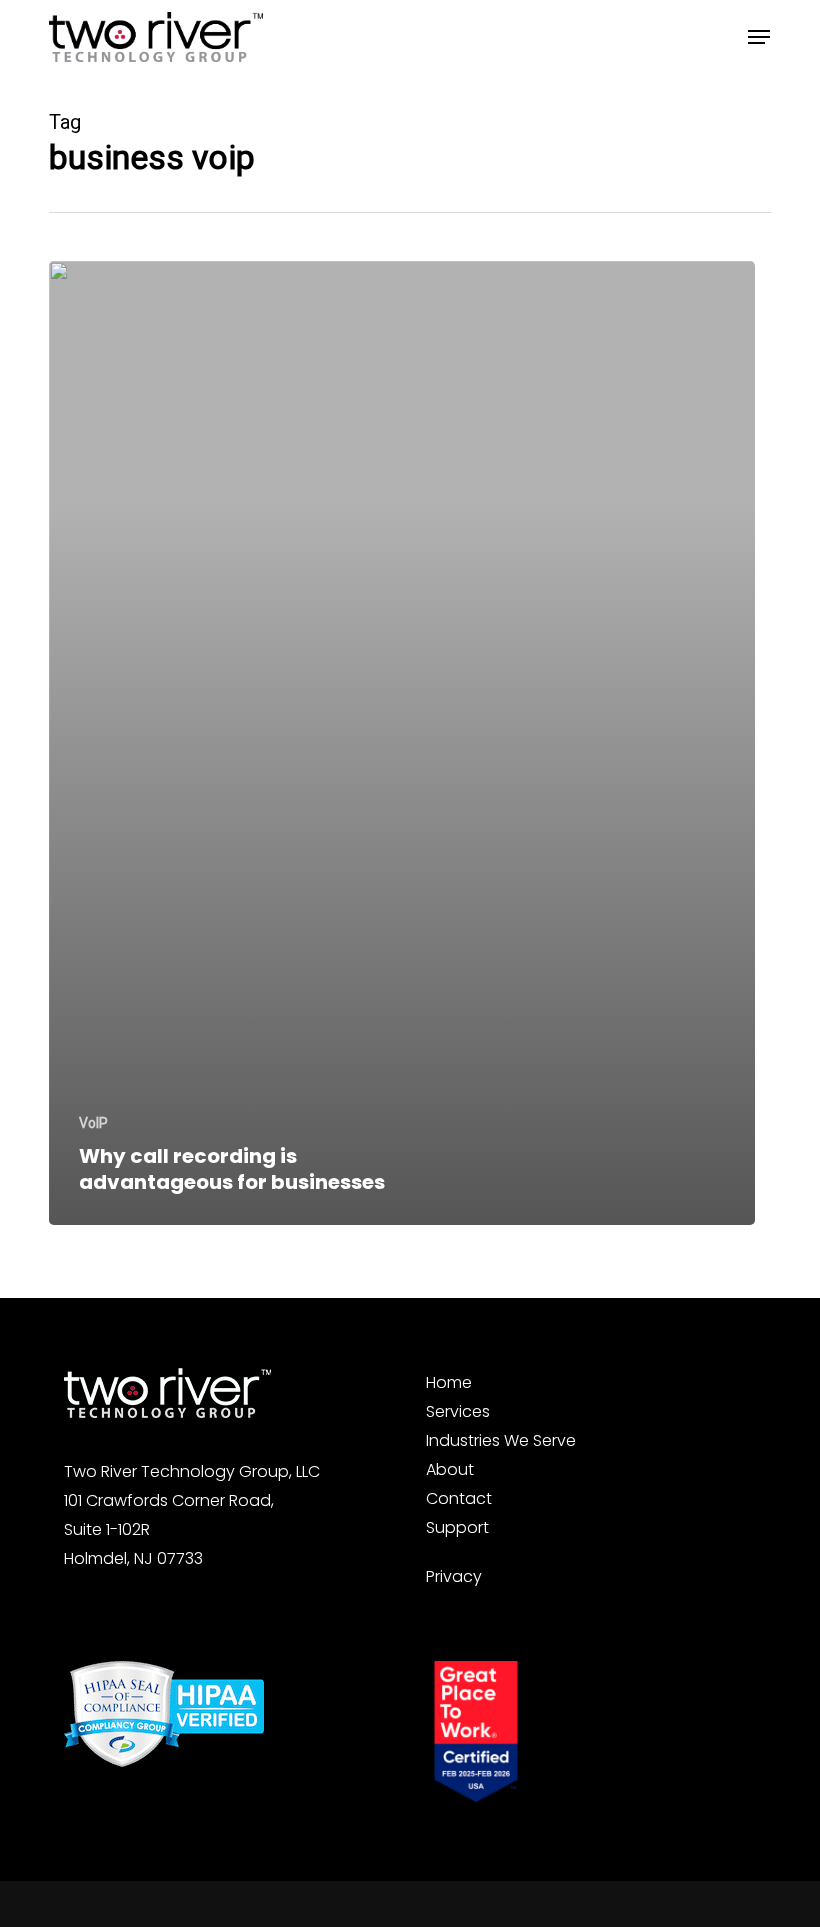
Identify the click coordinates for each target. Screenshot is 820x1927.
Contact (459, 1498)
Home (449, 1382)
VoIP (93, 1123)
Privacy (454, 1576)
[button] (759, 37)
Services (458, 1411)
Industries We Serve (501, 1440)
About (450, 1469)
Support (457, 1527)
